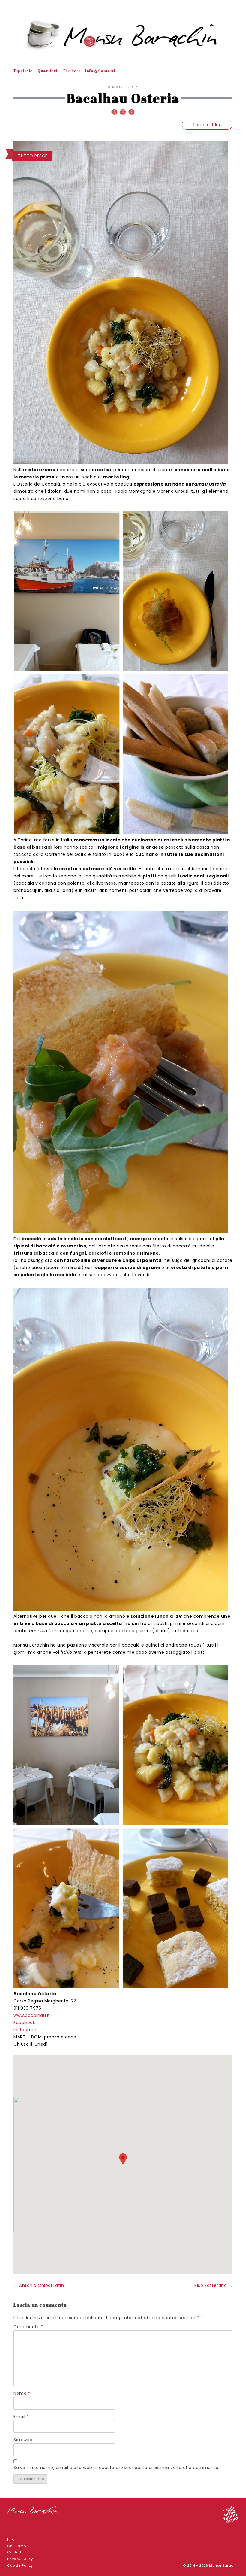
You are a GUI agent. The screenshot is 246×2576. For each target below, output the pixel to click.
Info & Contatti (100, 71)
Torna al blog (207, 125)
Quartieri (48, 71)
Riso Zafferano (213, 2285)
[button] (123, 2159)
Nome (22, 2393)
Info (11, 2540)
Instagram (25, 2030)
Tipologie (23, 71)
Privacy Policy (20, 2559)
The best (72, 71)
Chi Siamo (17, 2546)
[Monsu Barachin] (123, 35)
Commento (28, 2327)
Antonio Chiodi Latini (39, 2285)
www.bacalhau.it (32, 2015)
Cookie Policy (20, 2566)
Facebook (24, 2023)
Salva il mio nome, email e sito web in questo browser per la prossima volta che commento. (117, 2468)
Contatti (15, 2552)
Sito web (23, 2440)
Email (21, 2417)
